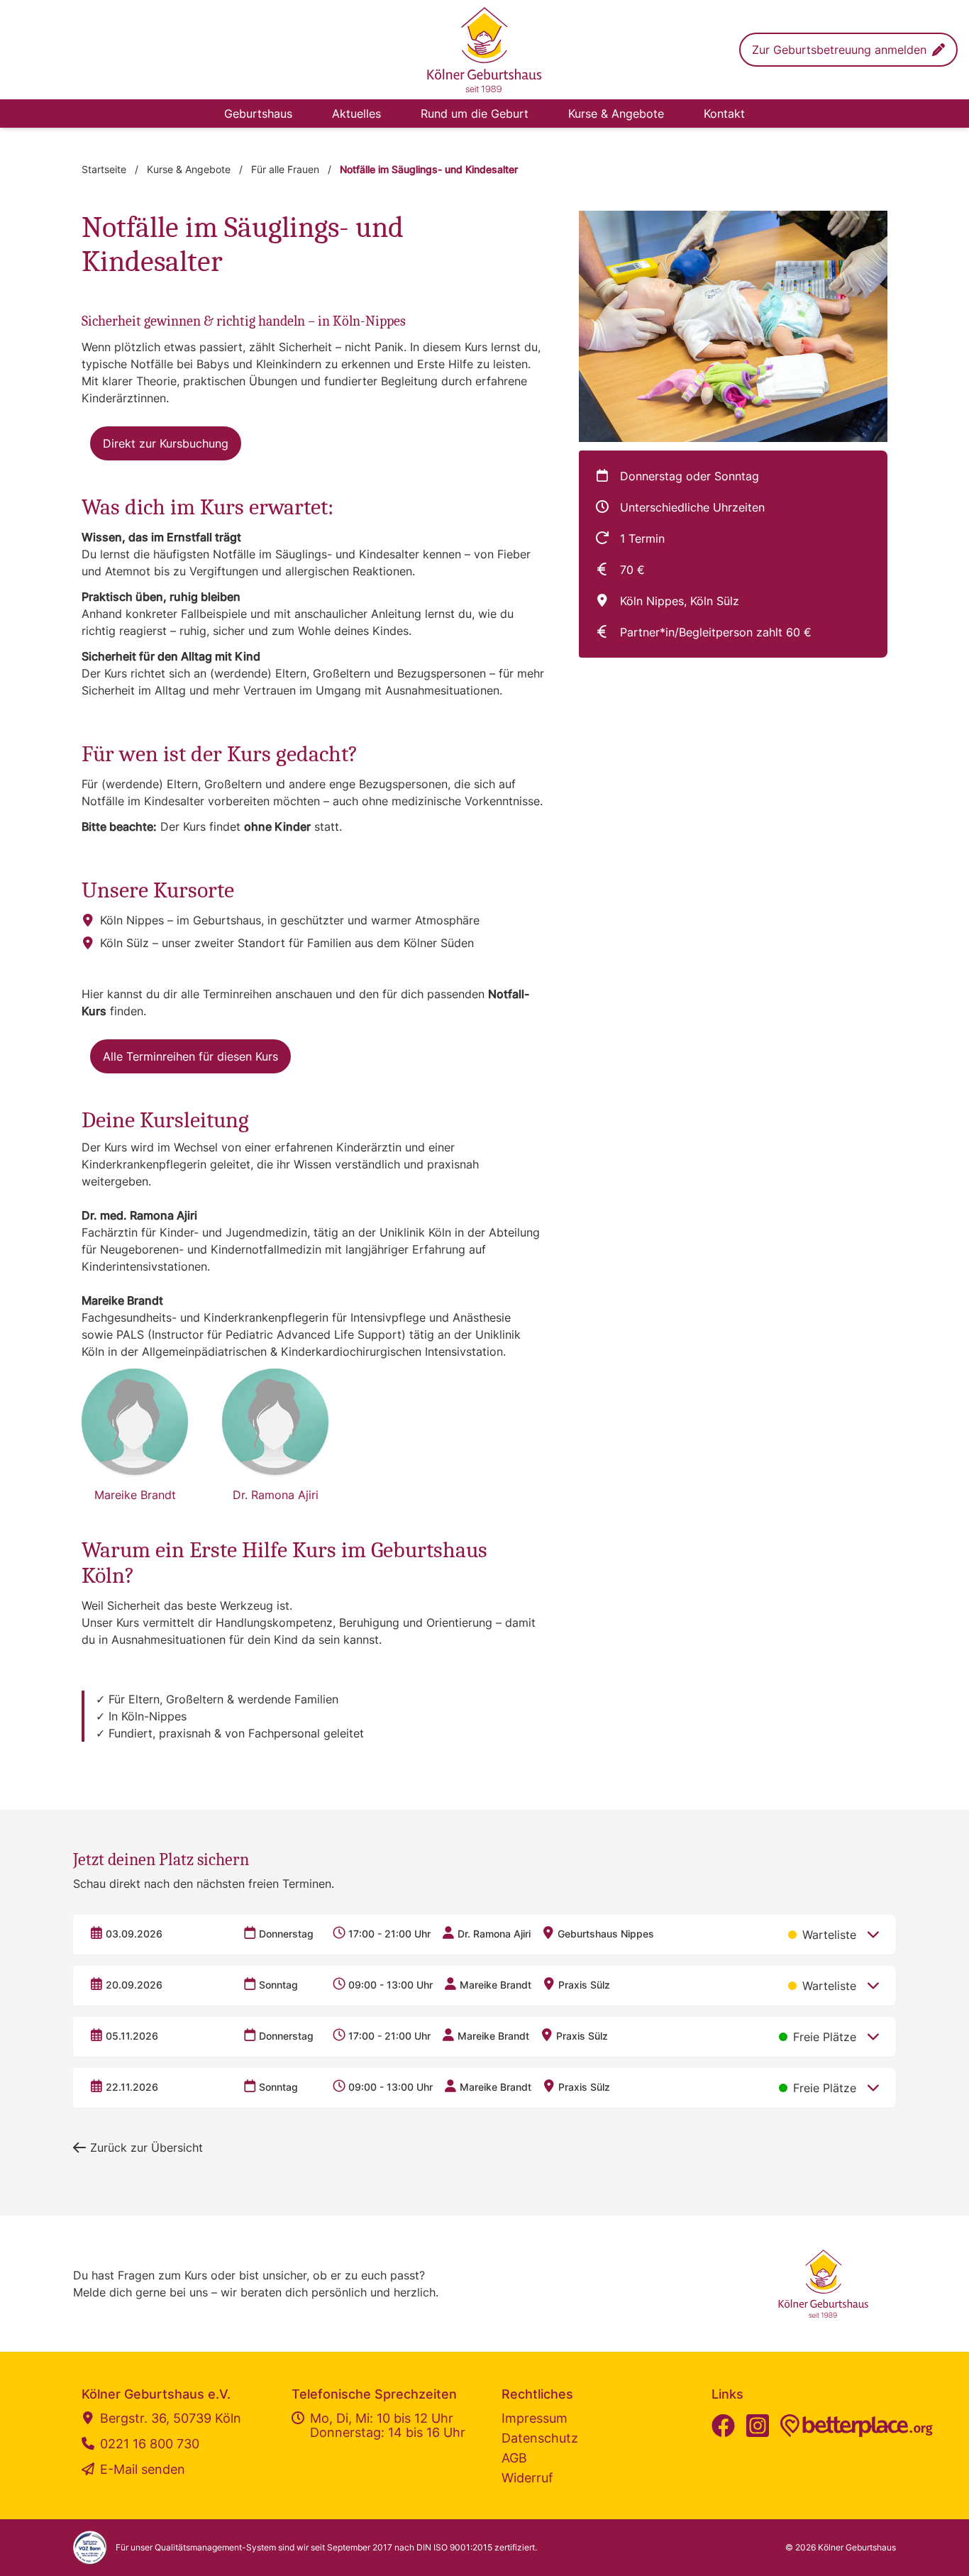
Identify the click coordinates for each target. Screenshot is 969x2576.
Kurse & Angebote (616, 114)
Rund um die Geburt (475, 114)
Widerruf (527, 2478)
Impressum (535, 2418)
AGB (514, 2458)
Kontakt (724, 114)
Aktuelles (356, 114)
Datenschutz (540, 2438)
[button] (848, 50)
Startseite (104, 169)
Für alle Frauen (285, 169)
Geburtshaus (258, 114)
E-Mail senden (143, 2470)
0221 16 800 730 (150, 2444)
